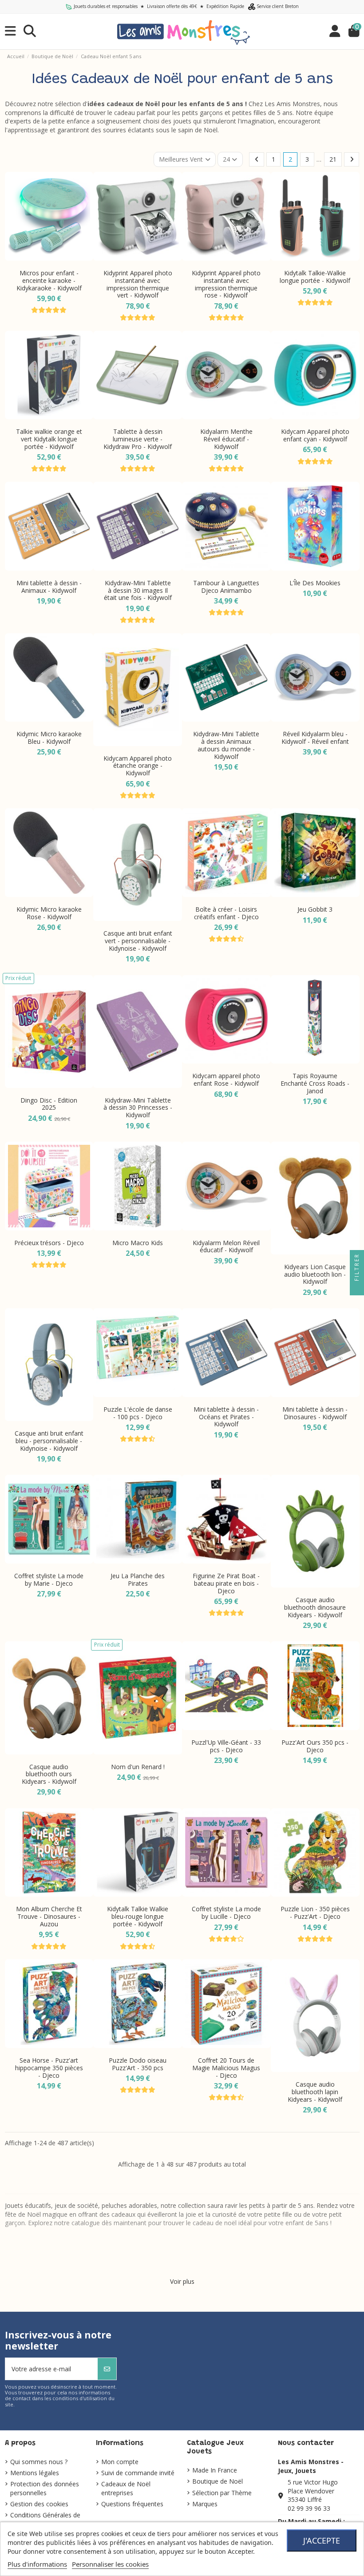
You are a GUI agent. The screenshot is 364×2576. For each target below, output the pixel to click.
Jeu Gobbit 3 (315, 909)
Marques (205, 2504)
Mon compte (120, 2462)
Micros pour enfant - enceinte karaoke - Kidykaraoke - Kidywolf (49, 280)
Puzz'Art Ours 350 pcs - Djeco (315, 1746)
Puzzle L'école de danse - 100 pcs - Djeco (138, 1413)
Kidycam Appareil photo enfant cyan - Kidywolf (315, 435)
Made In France (215, 2470)
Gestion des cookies (39, 2504)
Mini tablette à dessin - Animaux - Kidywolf (49, 587)
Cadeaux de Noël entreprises (126, 2488)
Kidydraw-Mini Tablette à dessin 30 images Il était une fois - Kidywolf (138, 590)
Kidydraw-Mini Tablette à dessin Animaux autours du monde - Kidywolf (226, 745)
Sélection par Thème (222, 2493)
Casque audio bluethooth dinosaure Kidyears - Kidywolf (315, 1607)
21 (333, 159)
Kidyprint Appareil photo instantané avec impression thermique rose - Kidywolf (226, 284)
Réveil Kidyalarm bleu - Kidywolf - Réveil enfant (315, 738)
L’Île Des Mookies (315, 583)
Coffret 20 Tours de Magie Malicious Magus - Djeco (226, 2068)
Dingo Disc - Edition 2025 (49, 1104)
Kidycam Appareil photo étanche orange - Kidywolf (138, 766)
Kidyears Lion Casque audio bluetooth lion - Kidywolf (315, 1274)
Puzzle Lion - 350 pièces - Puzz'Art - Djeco (315, 1913)
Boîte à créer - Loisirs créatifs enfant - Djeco (226, 913)
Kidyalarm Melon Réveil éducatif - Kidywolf (226, 1246)
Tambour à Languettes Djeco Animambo (226, 587)
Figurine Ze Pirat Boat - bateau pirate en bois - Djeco (226, 1583)
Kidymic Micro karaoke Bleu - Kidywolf (49, 738)
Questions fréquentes (132, 2504)
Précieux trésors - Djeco (49, 1243)
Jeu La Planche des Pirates (138, 1580)
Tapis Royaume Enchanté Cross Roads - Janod (315, 1083)
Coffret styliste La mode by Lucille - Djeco (226, 1913)
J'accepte (322, 2540)
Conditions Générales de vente (45, 2519)
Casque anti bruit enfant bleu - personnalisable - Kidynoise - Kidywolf (49, 1441)
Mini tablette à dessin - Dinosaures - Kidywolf (315, 1413)
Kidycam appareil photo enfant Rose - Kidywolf (226, 1080)
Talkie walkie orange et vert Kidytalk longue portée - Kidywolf (49, 439)
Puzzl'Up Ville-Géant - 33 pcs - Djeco (226, 1746)
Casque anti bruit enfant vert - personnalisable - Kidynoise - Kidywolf (138, 941)
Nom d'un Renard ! (138, 1767)
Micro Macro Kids (138, 1243)
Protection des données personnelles (45, 2488)
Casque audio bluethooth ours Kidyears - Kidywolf (49, 1774)
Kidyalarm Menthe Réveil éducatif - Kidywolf (226, 439)
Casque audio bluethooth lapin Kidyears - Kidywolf (315, 2092)
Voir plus (182, 2281)
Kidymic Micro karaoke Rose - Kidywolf (49, 913)
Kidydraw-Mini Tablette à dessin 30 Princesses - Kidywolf (138, 1108)
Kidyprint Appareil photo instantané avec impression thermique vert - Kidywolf (138, 284)
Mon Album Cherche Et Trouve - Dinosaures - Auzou (49, 1916)
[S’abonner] (107, 2369)
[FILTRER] (357, 1288)
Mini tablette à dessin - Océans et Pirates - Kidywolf (226, 1417)
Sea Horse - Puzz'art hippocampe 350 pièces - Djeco (49, 2068)
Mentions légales (35, 2473)
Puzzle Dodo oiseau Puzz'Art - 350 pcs (138, 2064)
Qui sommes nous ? (39, 2462)
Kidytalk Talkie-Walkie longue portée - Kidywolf (315, 277)
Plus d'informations (37, 2564)
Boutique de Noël (218, 2481)
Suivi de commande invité (138, 2473)
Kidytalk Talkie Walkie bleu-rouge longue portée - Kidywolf (138, 1916)
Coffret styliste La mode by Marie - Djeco (49, 1580)
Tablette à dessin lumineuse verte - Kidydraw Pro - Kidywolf (138, 439)
